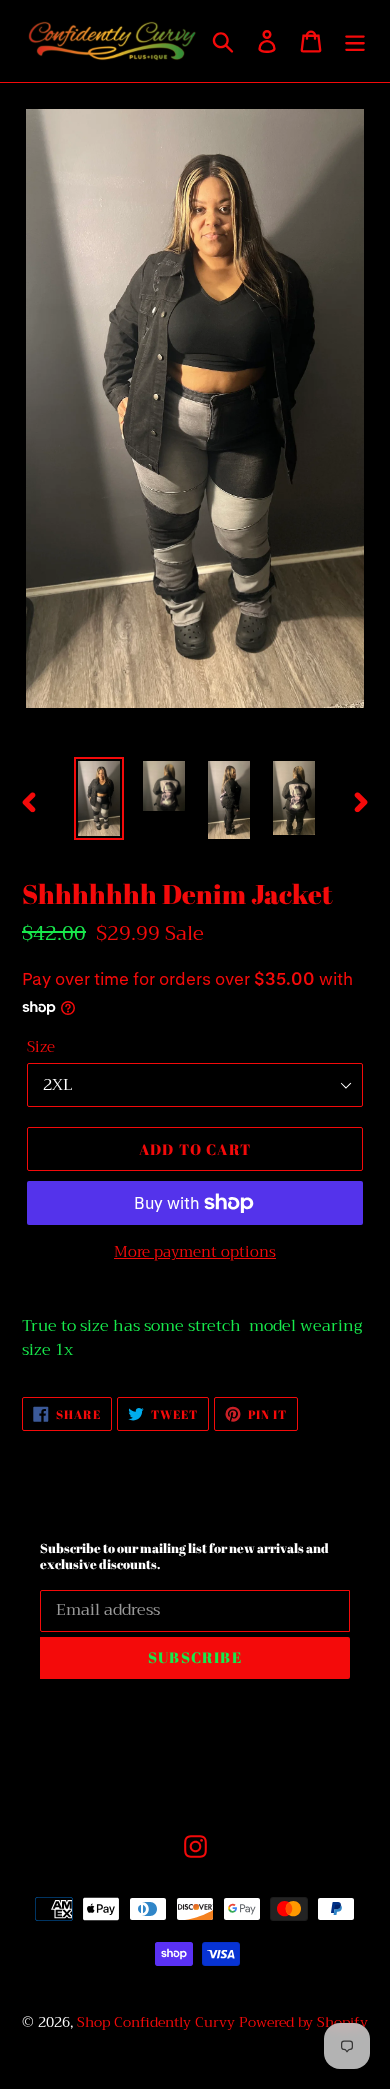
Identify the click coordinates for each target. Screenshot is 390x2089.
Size (41, 1047)
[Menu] (355, 41)
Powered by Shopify (303, 2022)
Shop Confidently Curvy (156, 2022)
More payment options (195, 1252)
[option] (99, 798)
